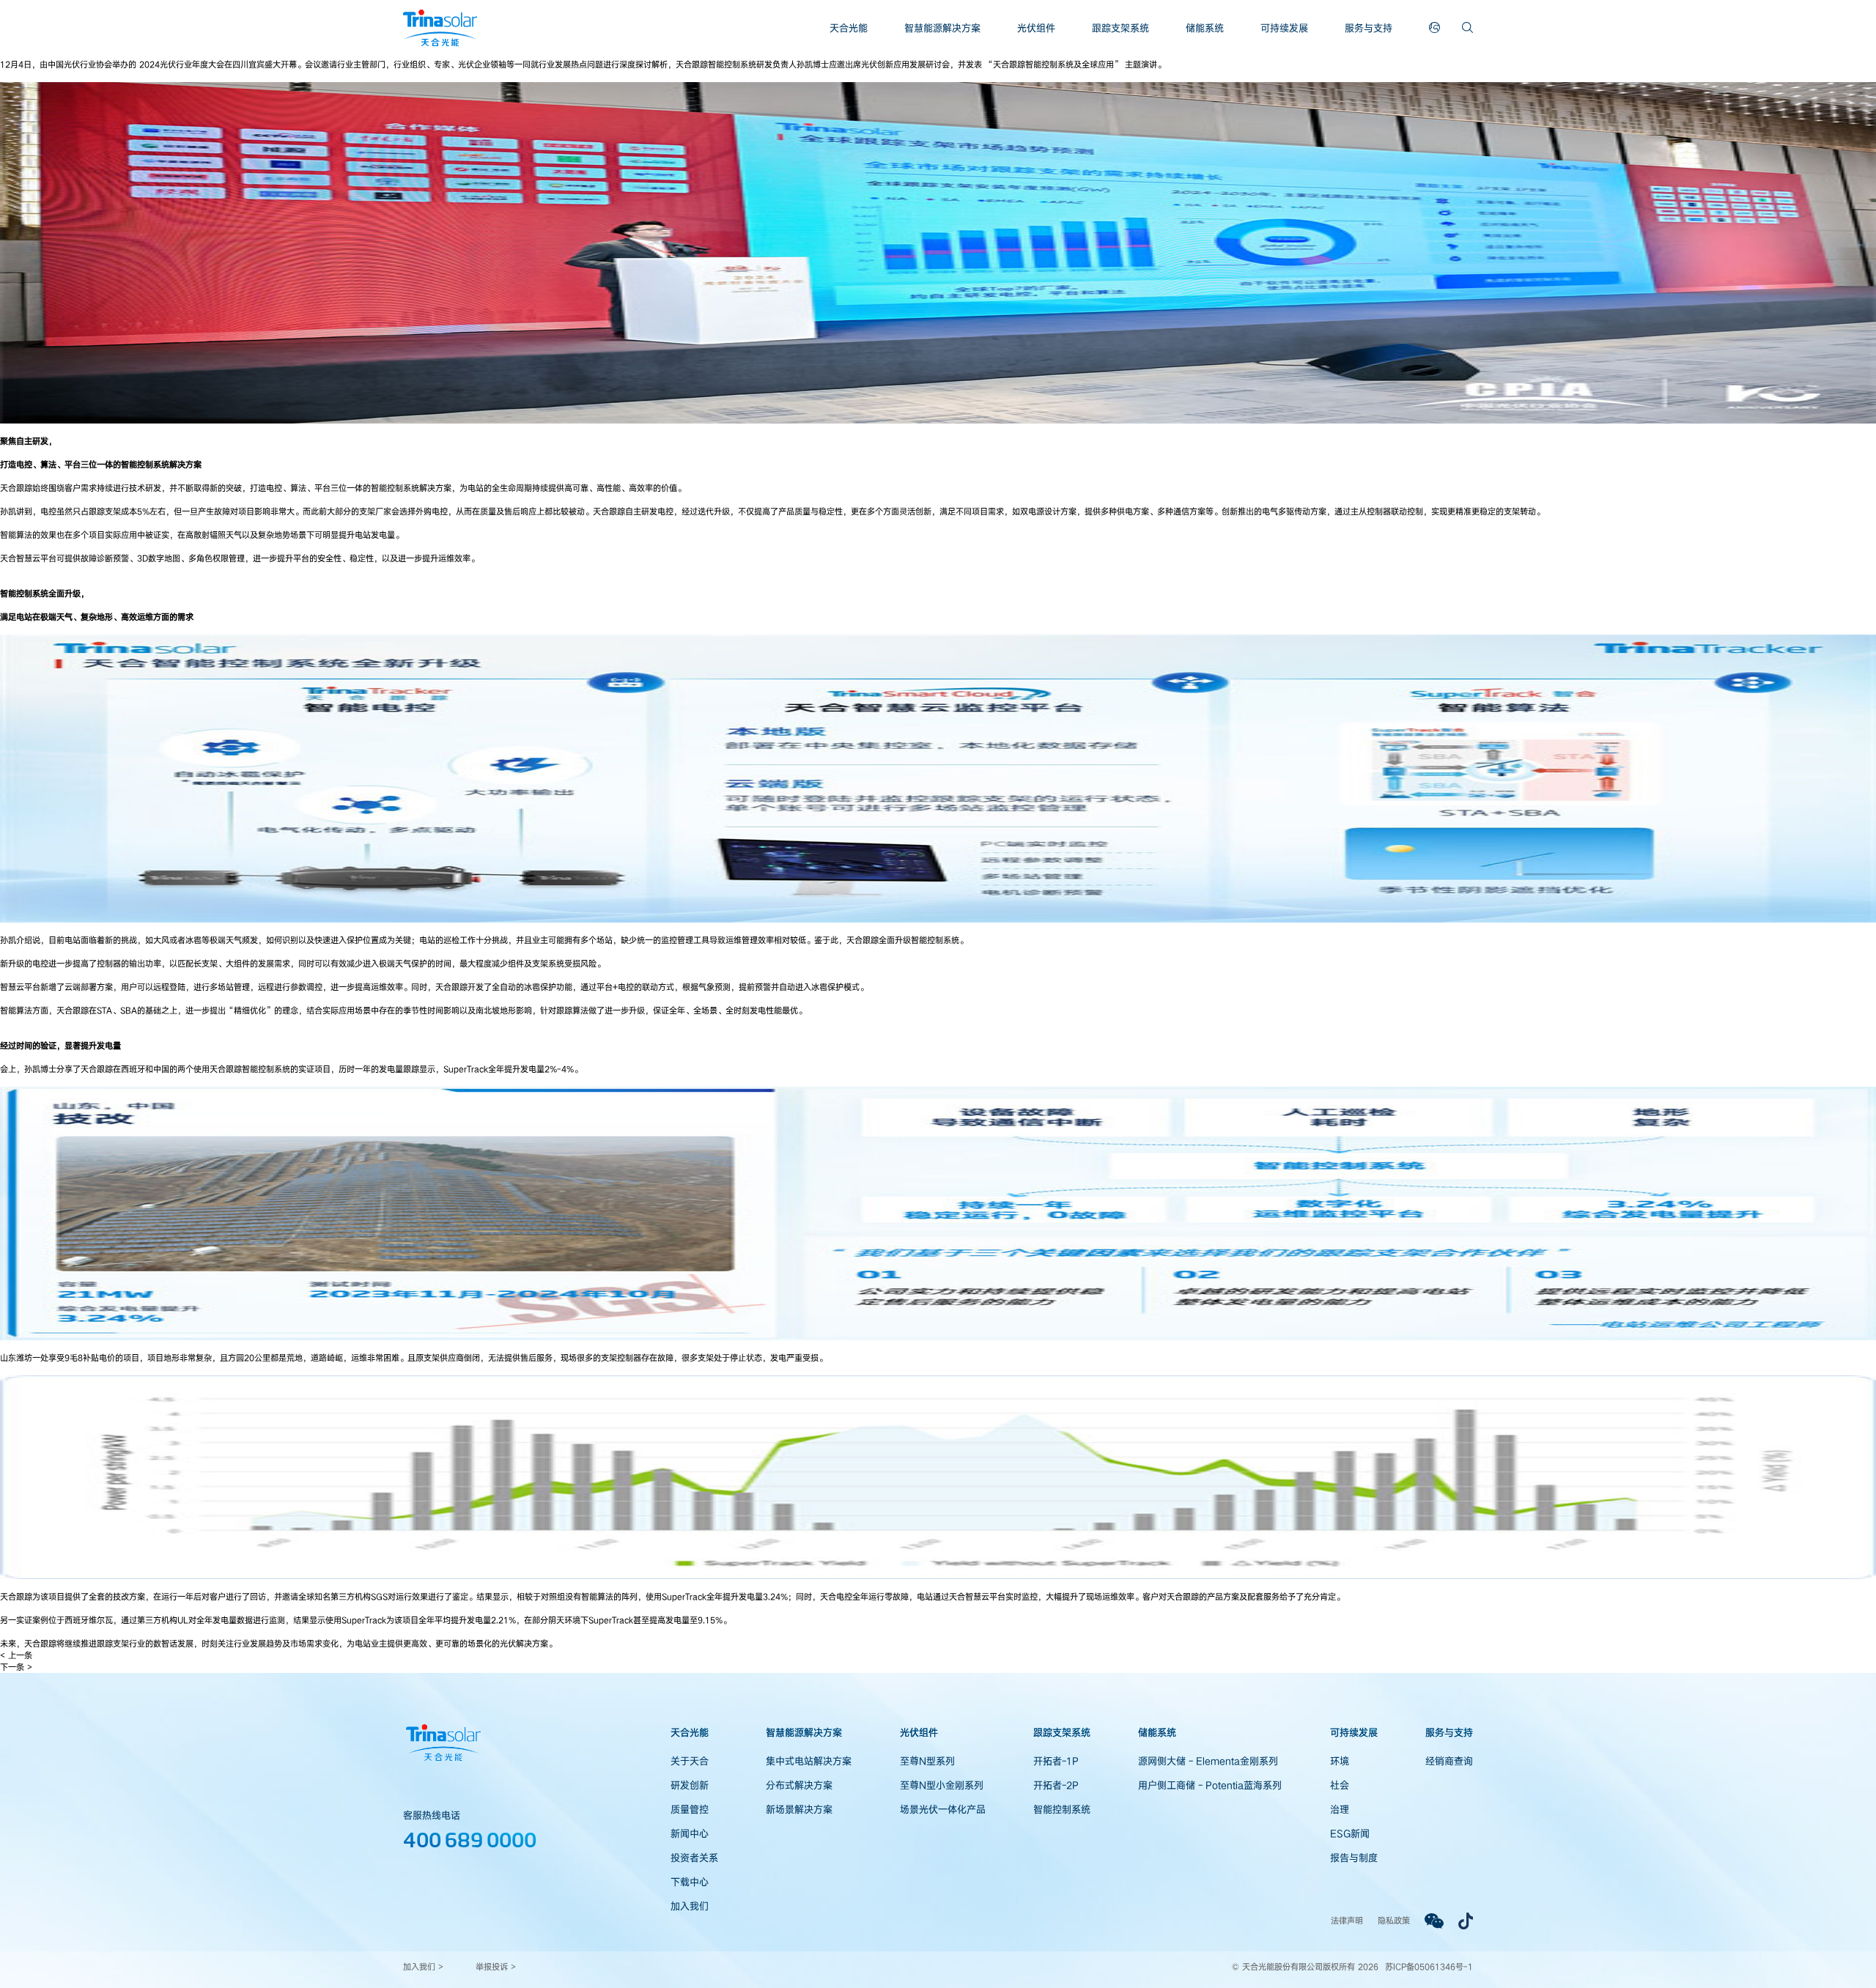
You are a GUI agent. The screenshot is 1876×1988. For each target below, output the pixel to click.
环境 (1340, 1761)
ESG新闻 (1350, 1833)
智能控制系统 (1062, 1809)
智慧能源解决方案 (942, 28)
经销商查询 (1449, 1761)
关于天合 (690, 1761)
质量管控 (690, 1809)
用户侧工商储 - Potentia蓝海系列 (1210, 1785)
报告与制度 (1354, 1858)
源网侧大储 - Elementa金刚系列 (1208, 1761)
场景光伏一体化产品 (943, 1809)
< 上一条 (16, 1655)
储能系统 (1205, 28)
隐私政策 (1394, 1920)
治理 (1340, 1809)
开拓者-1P (1056, 1761)
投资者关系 (694, 1858)
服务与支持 (1369, 28)
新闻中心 (690, 1833)
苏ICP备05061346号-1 (1429, 1966)
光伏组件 (1036, 28)
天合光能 (849, 28)
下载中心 (690, 1882)
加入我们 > (423, 1966)
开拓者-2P (1056, 1785)
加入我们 (690, 1906)
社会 (1340, 1785)
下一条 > (16, 1667)
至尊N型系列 (927, 1761)
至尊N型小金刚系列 (942, 1785)
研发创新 (690, 1785)
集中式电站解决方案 (809, 1761)
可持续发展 (1284, 28)
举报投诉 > (496, 1966)
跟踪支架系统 (1120, 28)
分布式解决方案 (799, 1785)
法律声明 (1347, 1920)
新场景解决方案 (799, 1809)
